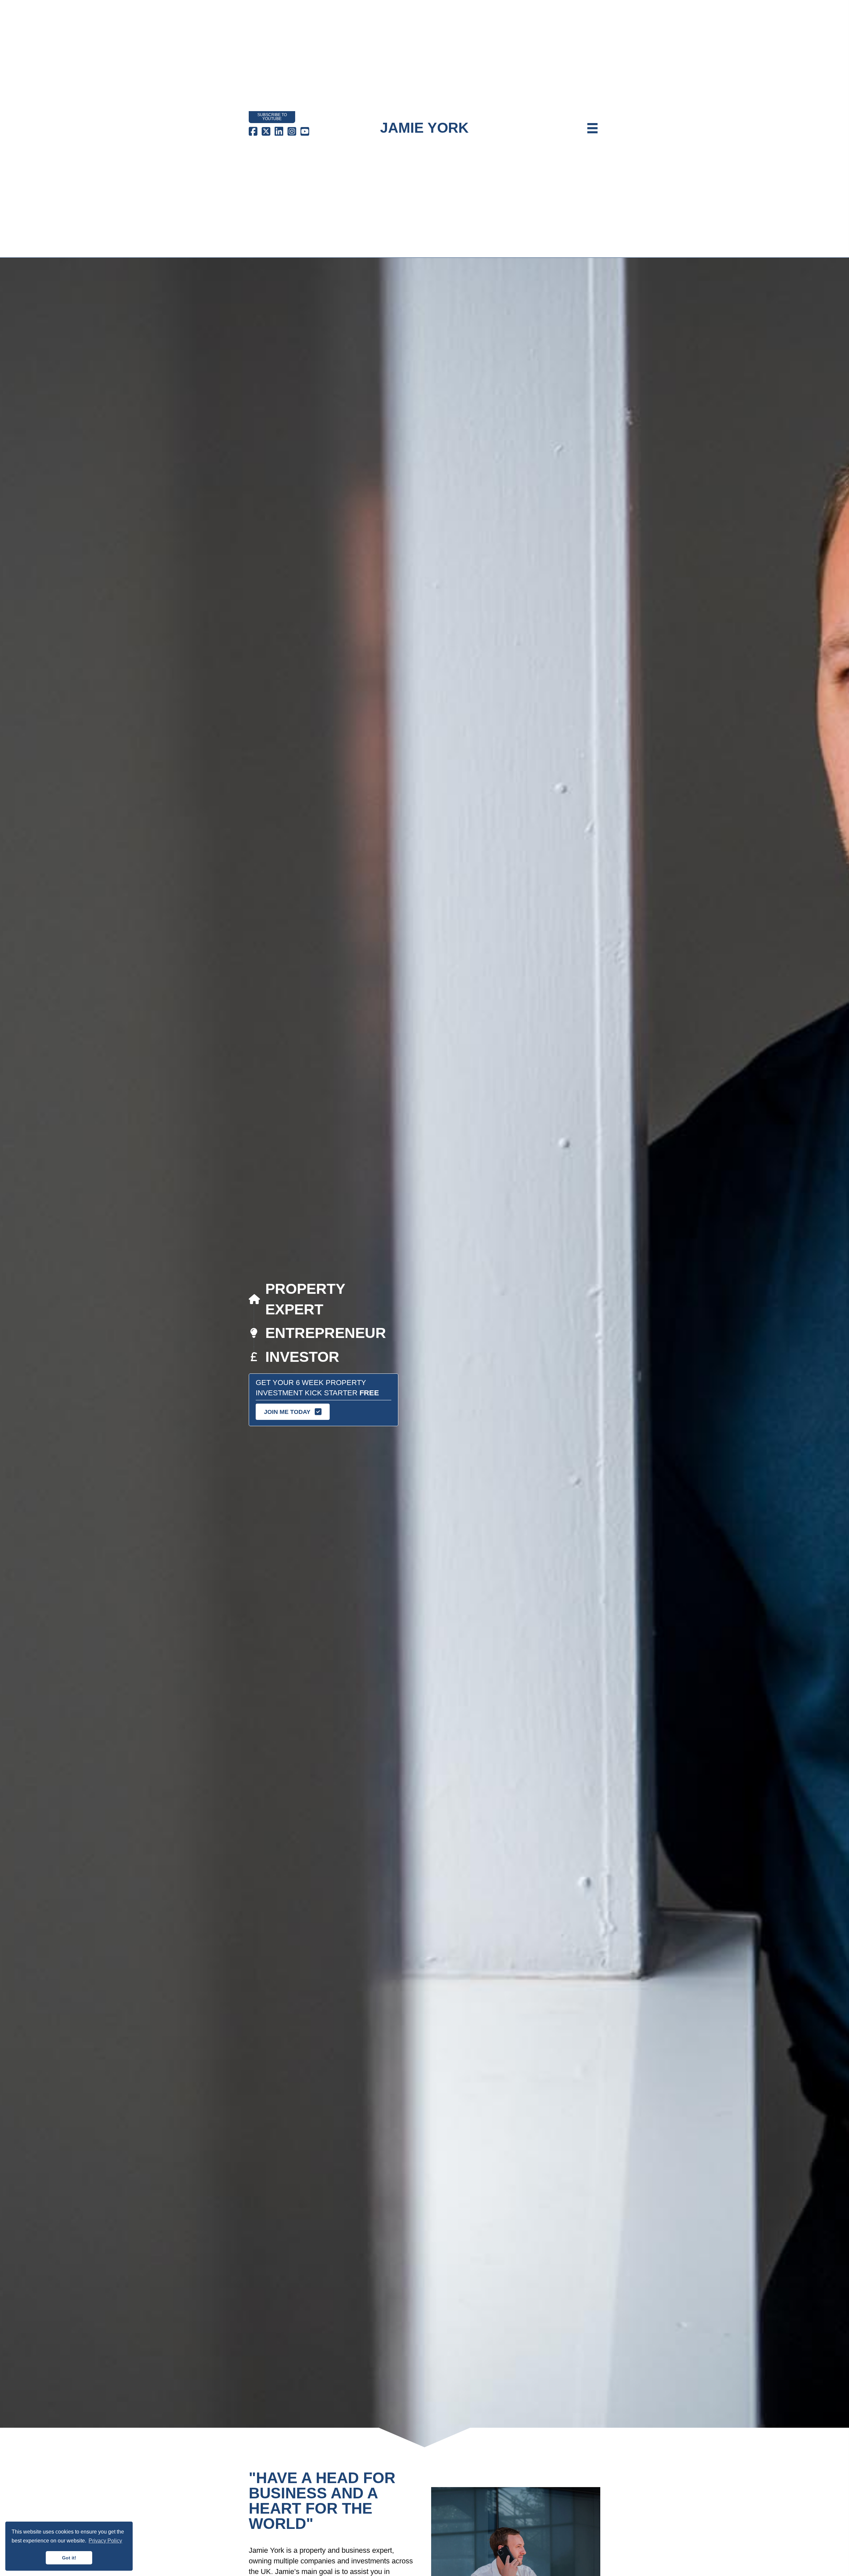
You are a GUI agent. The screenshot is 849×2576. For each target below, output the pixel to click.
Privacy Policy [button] (105, 2541)
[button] (293, 1412)
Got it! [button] (69, 2558)
